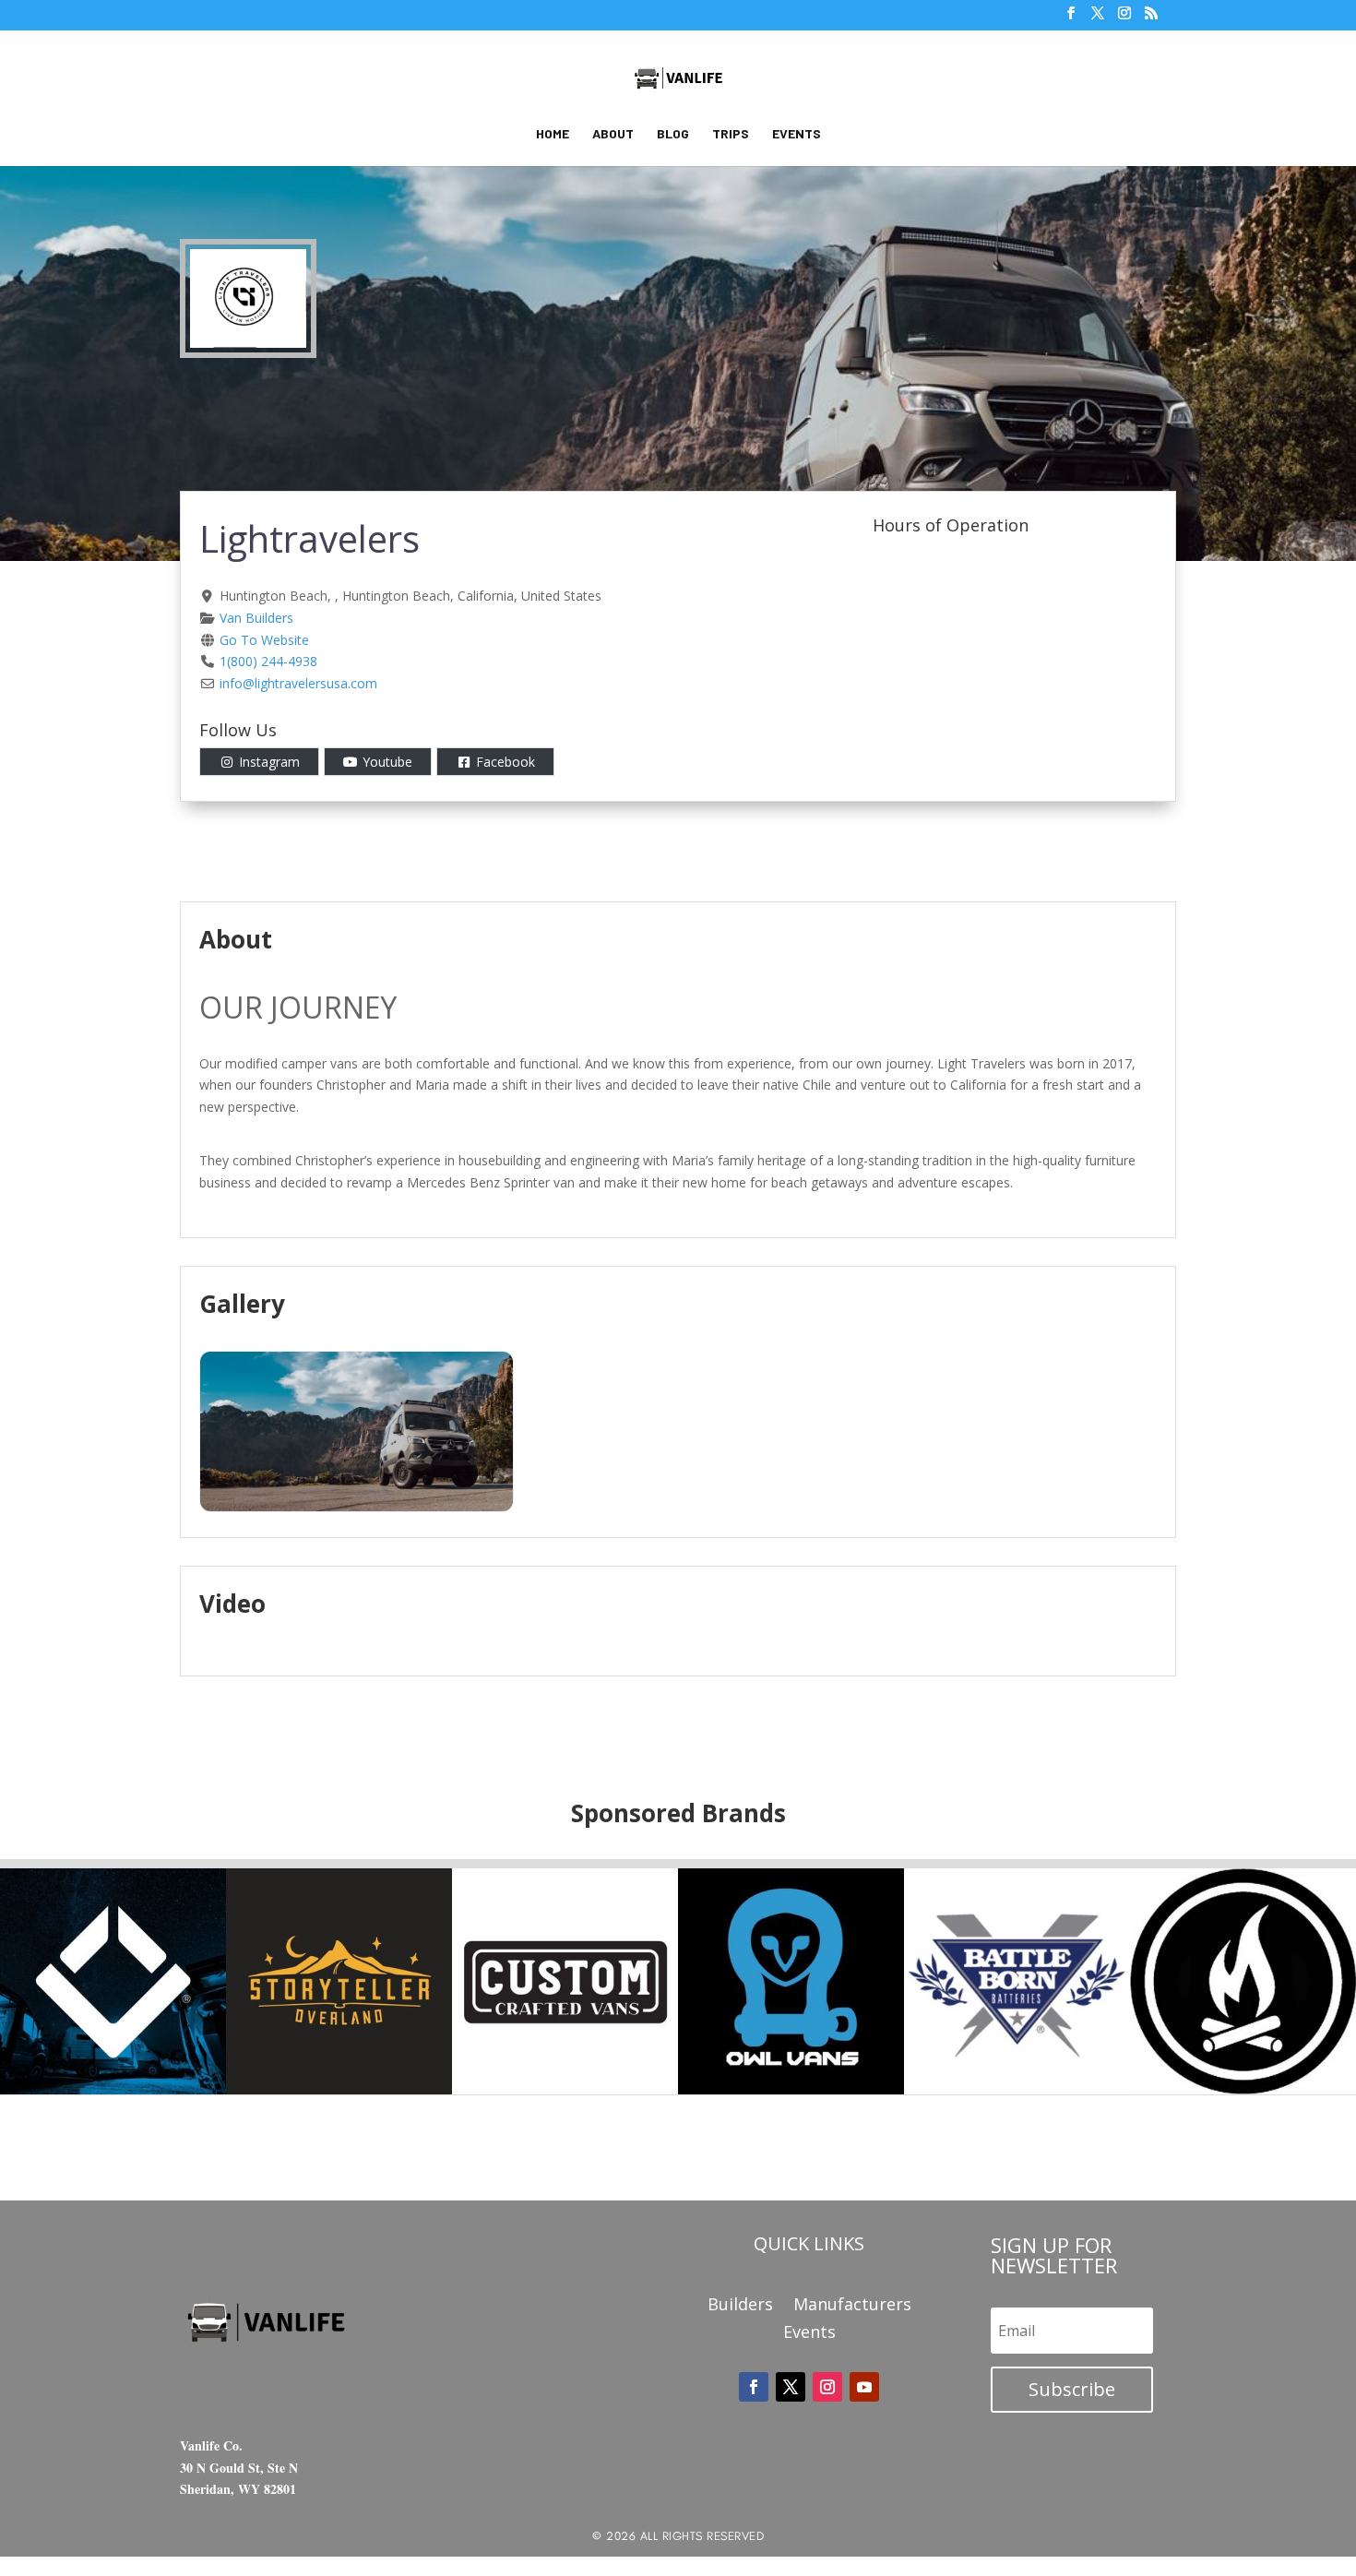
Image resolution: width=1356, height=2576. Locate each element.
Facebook (506, 762)
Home (553, 134)
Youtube (387, 762)
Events (797, 134)
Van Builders (256, 618)
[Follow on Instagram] (827, 2387)
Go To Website (264, 640)
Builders (740, 2306)
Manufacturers (852, 2306)
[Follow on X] (791, 2387)
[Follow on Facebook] (754, 2387)
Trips (731, 134)
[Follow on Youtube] (864, 2387)
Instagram (269, 762)
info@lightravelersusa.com (298, 683)
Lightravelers (309, 538)
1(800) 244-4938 (268, 661)
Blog (673, 134)
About (613, 134)
